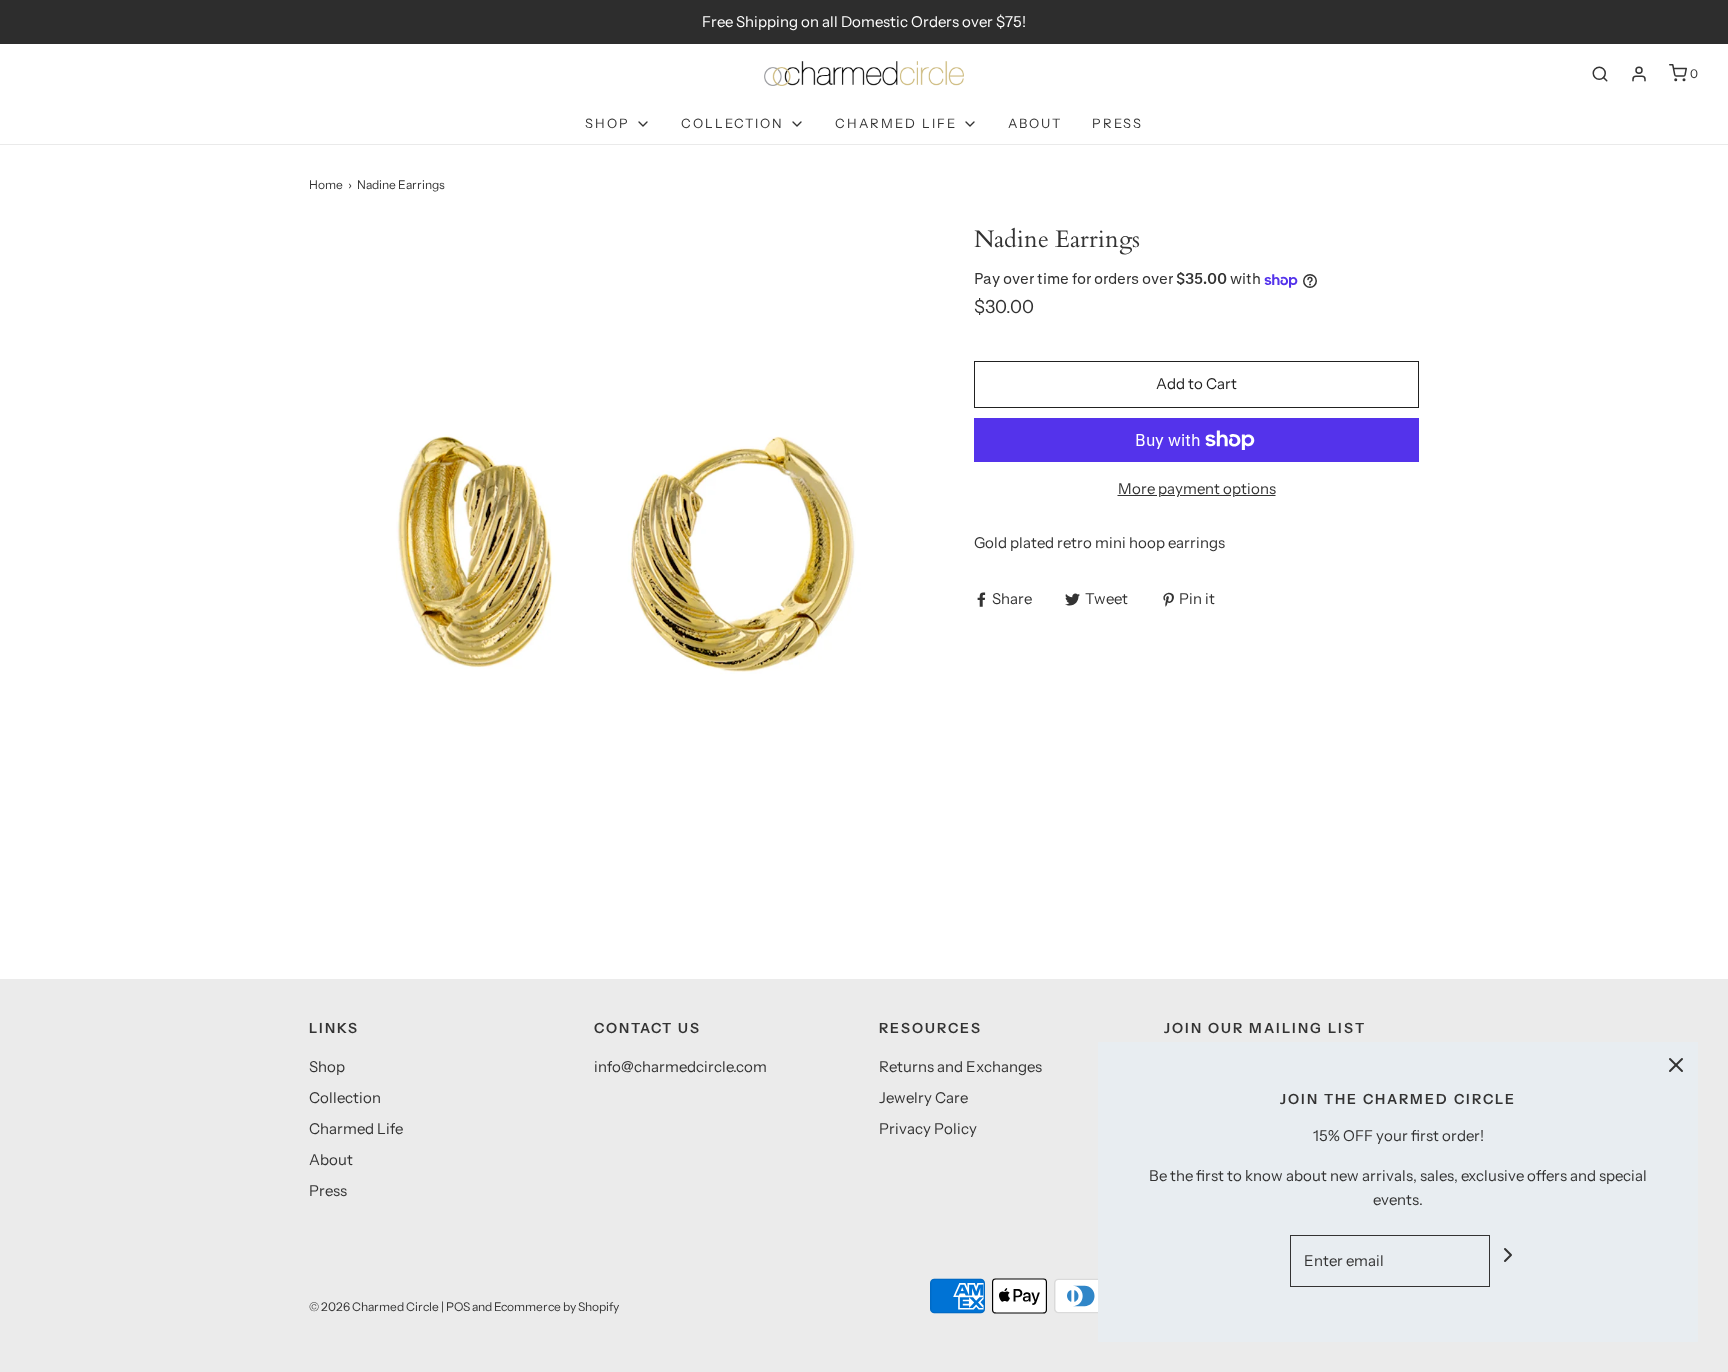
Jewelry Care (923, 1097)
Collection (345, 1097)
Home (326, 184)
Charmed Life (356, 1128)
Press (1117, 123)
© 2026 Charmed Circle (374, 1306)
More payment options (1197, 488)
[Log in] (1639, 74)
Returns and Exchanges (960, 1066)
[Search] (1600, 74)
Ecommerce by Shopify (556, 1306)
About (1035, 123)
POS (458, 1306)
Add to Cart (1196, 383)
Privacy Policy (928, 1128)
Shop (327, 1066)
